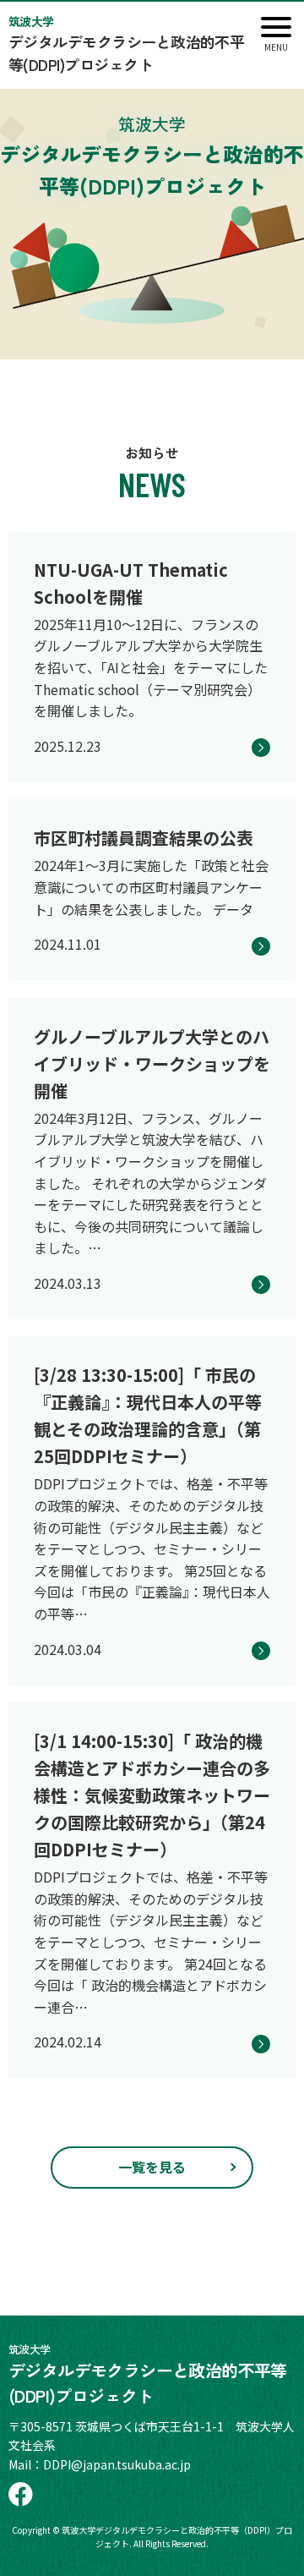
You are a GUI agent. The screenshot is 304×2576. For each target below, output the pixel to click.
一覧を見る (152, 2167)
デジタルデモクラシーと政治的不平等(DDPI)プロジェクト (126, 44)
